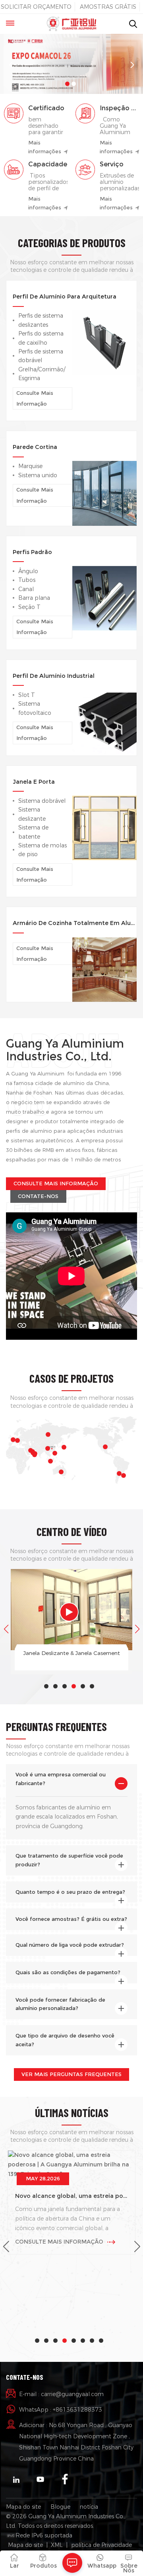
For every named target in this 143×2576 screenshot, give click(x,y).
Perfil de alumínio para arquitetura (65, 297)
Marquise (30, 466)
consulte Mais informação (35, 398)
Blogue (60, 2507)
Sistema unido (38, 475)
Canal (26, 589)
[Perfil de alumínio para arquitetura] (104, 342)
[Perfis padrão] (104, 598)
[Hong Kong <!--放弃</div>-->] (55, 1453)
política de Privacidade (101, 2545)
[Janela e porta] (104, 827)
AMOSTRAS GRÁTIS (108, 7)
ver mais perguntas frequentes (71, 2074)
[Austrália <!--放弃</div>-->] (61, 1472)
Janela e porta (34, 782)
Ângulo (28, 571)
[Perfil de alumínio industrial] (104, 722)
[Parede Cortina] (104, 493)
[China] (48, 1448)
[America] (105, 1447)
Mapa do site (23, 2507)
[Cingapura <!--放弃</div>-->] (50, 1461)
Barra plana (34, 598)
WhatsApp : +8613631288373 (61, 2410)
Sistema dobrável (42, 801)
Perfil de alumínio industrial (54, 676)
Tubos (27, 580)
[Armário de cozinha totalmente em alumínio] (104, 969)
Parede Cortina (35, 447)
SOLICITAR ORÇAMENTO (36, 7)
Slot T (27, 695)
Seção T (29, 607)
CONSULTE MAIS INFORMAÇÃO (56, 1184)
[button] (67, 84)
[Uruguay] (124, 1475)
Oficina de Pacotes (81, 1653)
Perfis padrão (32, 552)
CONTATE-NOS (38, 1196)
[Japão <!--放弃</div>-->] (64, 1447)
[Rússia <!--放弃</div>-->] (48, 1434)
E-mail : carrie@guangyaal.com (61, 2394)
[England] (13, 1440)
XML (57, 2545)
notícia (89, 2507)
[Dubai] (35, 1455)
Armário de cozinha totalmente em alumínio (75, 923)
